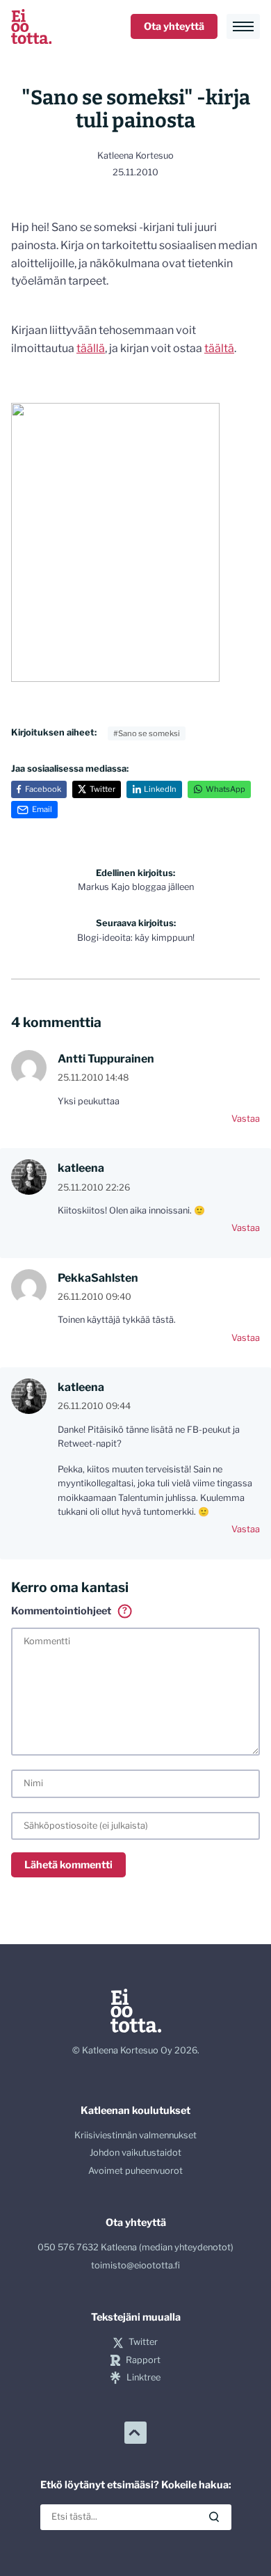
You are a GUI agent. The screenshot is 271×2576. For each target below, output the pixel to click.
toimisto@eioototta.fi (135, 2265)
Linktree (143, 2377)
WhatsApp (225, 789)
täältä (219, 348)
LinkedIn (160, 789)
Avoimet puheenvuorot (135, 2171)
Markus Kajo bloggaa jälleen (136, 880)
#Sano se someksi (147, 733)
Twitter (102, 789)
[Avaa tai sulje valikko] (243, 26)
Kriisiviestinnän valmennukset (135, 2135)
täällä (91, 348)
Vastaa (246, 1119)
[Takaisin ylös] (135, 2433)
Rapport (143, 2360)
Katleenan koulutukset (135, 2110)
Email (42, 809)
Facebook (43, 789)
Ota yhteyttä (174, 26)
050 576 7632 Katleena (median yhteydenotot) (135, 2247)
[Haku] (214, 2517)
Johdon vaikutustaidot (135, 2153)
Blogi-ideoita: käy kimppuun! (136, 930)
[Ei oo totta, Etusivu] (31, 26)
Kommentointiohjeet (69, 1611)
